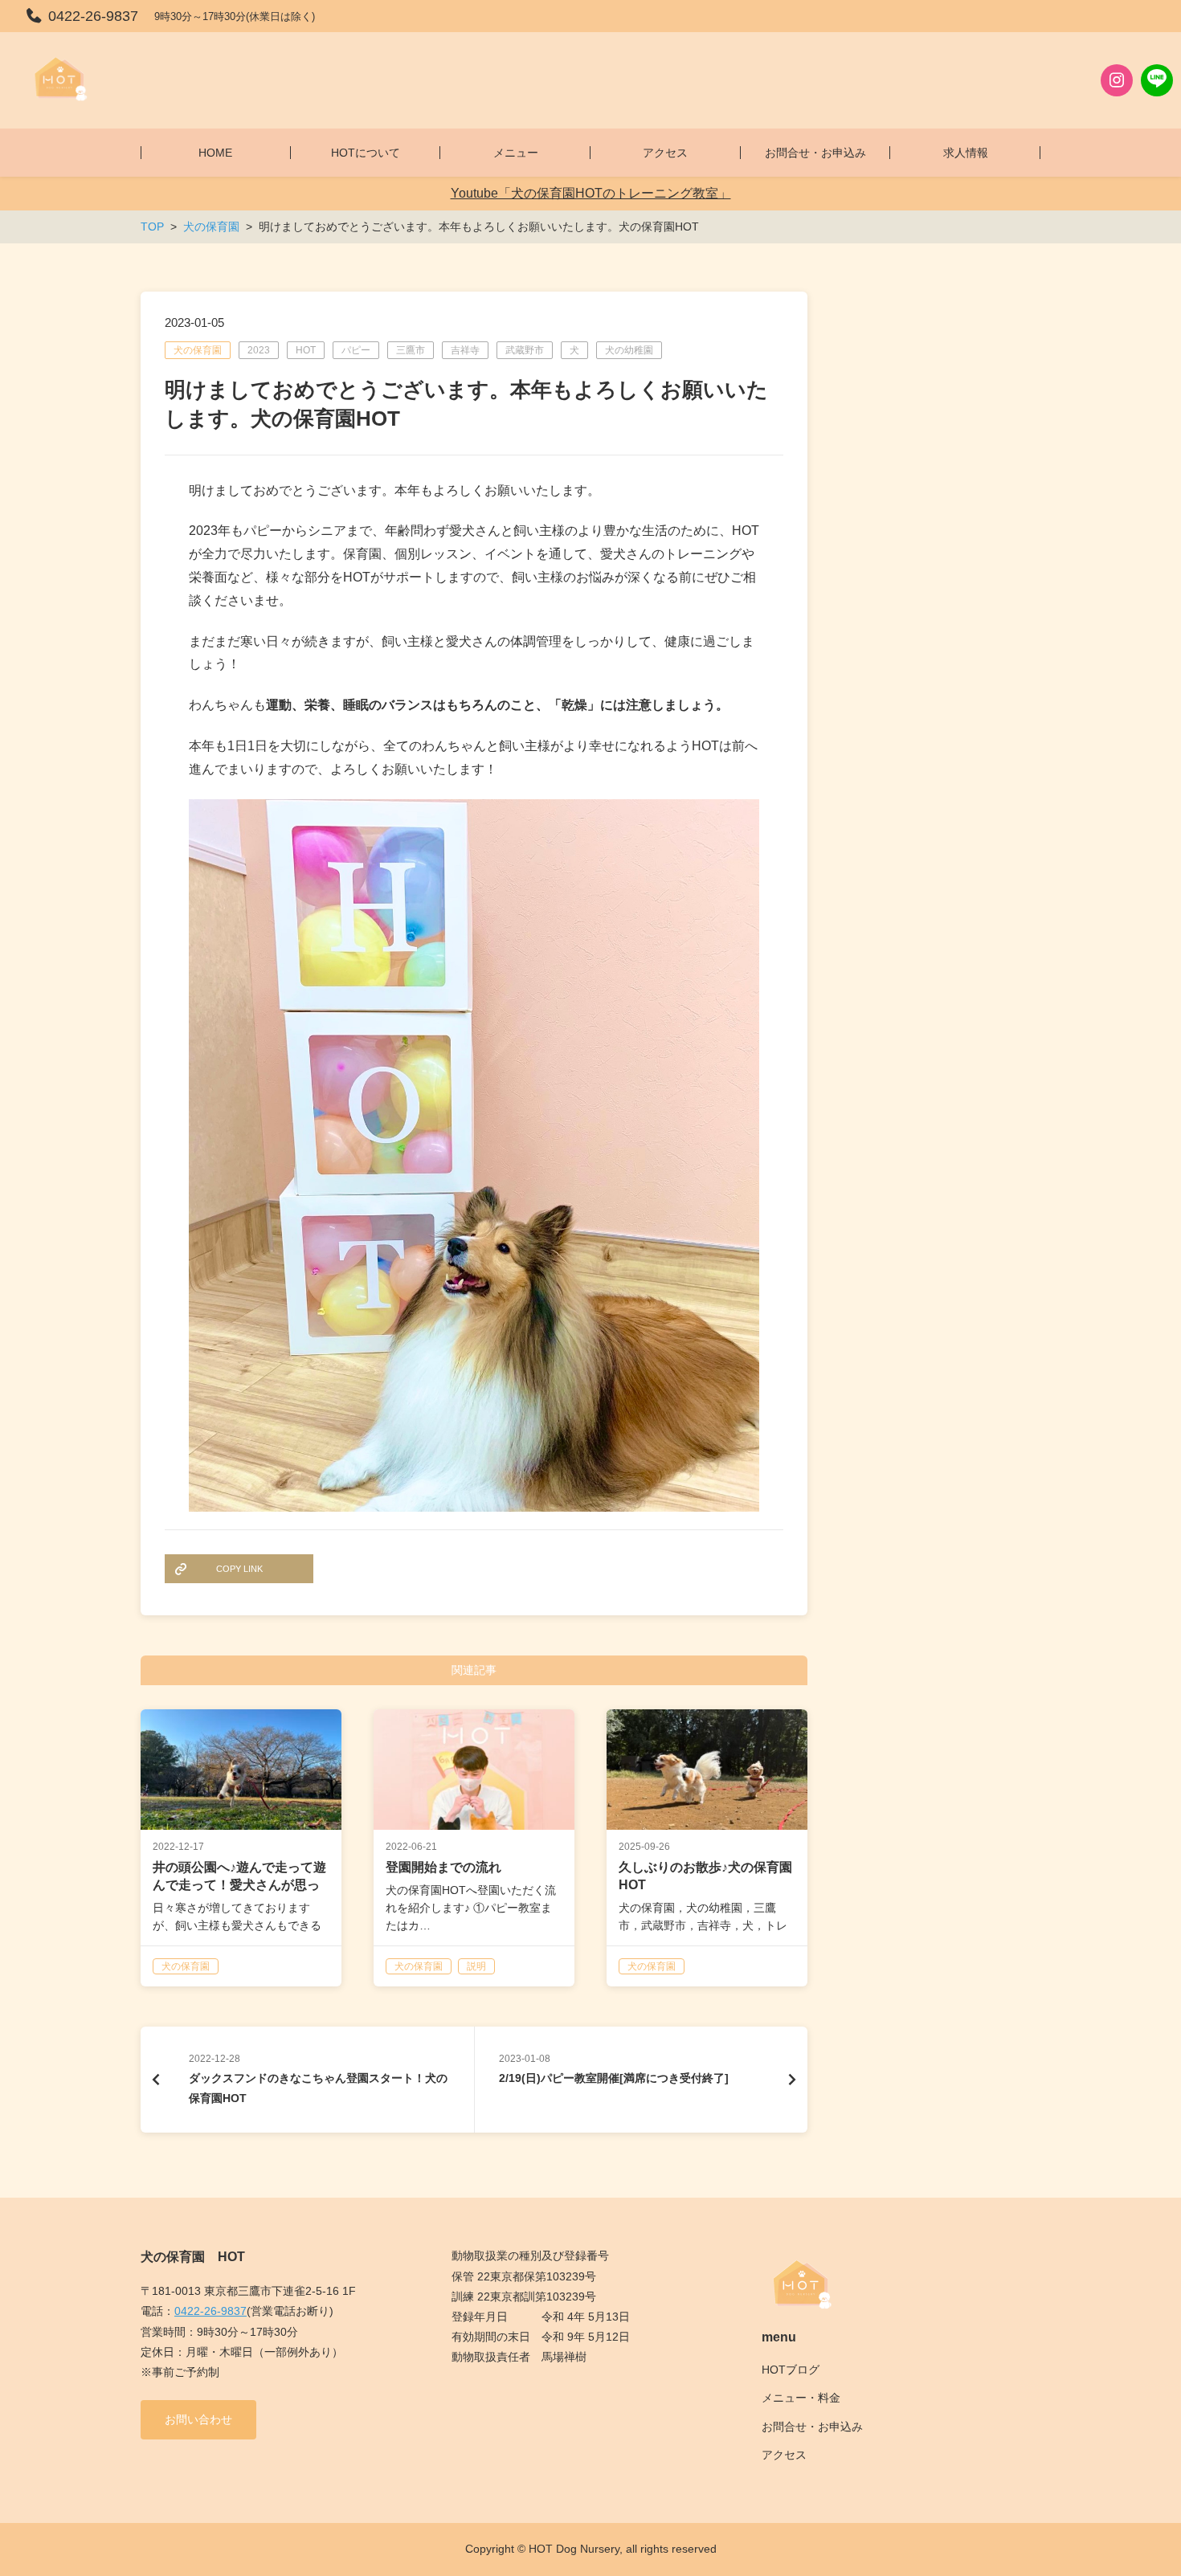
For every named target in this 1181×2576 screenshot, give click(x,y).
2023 (259, 350)
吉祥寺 (465, 350)
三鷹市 (411, 350)
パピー (356, 350)
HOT (306, 350)
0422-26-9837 (210, 2311)
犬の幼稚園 (629, 350)
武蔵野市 (525, 350)
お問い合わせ (198, 2419)
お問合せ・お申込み (812, 2427)
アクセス (784, 2455)
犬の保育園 (198, 350)
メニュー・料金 (801, 2398)
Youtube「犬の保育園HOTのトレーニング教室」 (591, 193)
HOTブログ (791, 2370)
